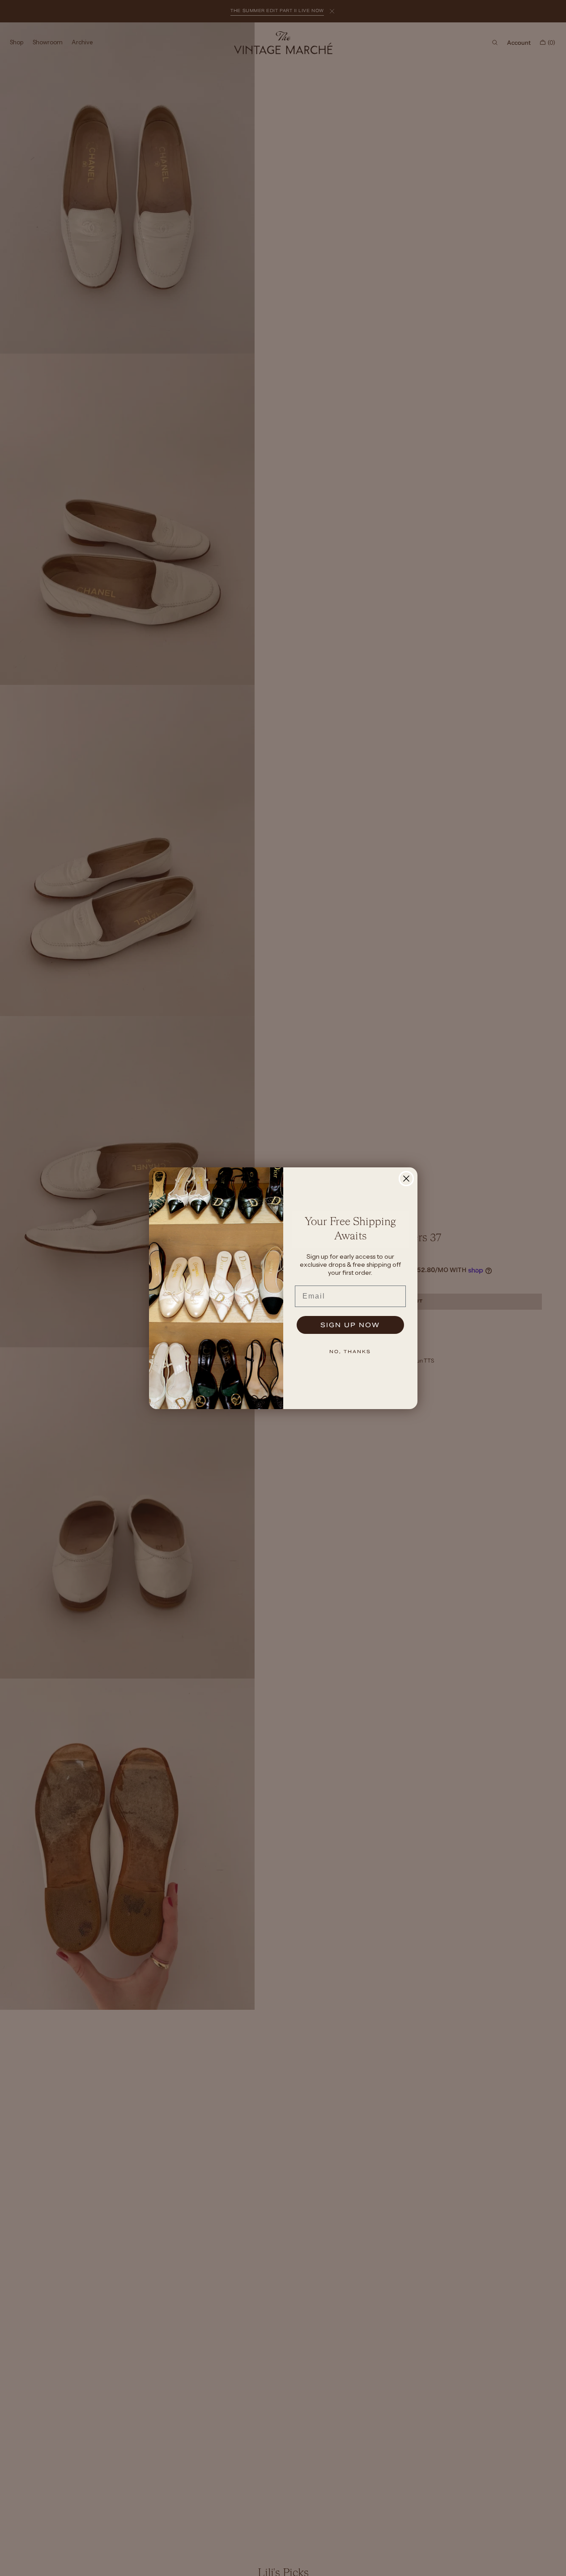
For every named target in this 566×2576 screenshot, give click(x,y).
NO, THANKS (350, 1352)
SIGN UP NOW (350, 1325)
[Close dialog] (406, 1179)
